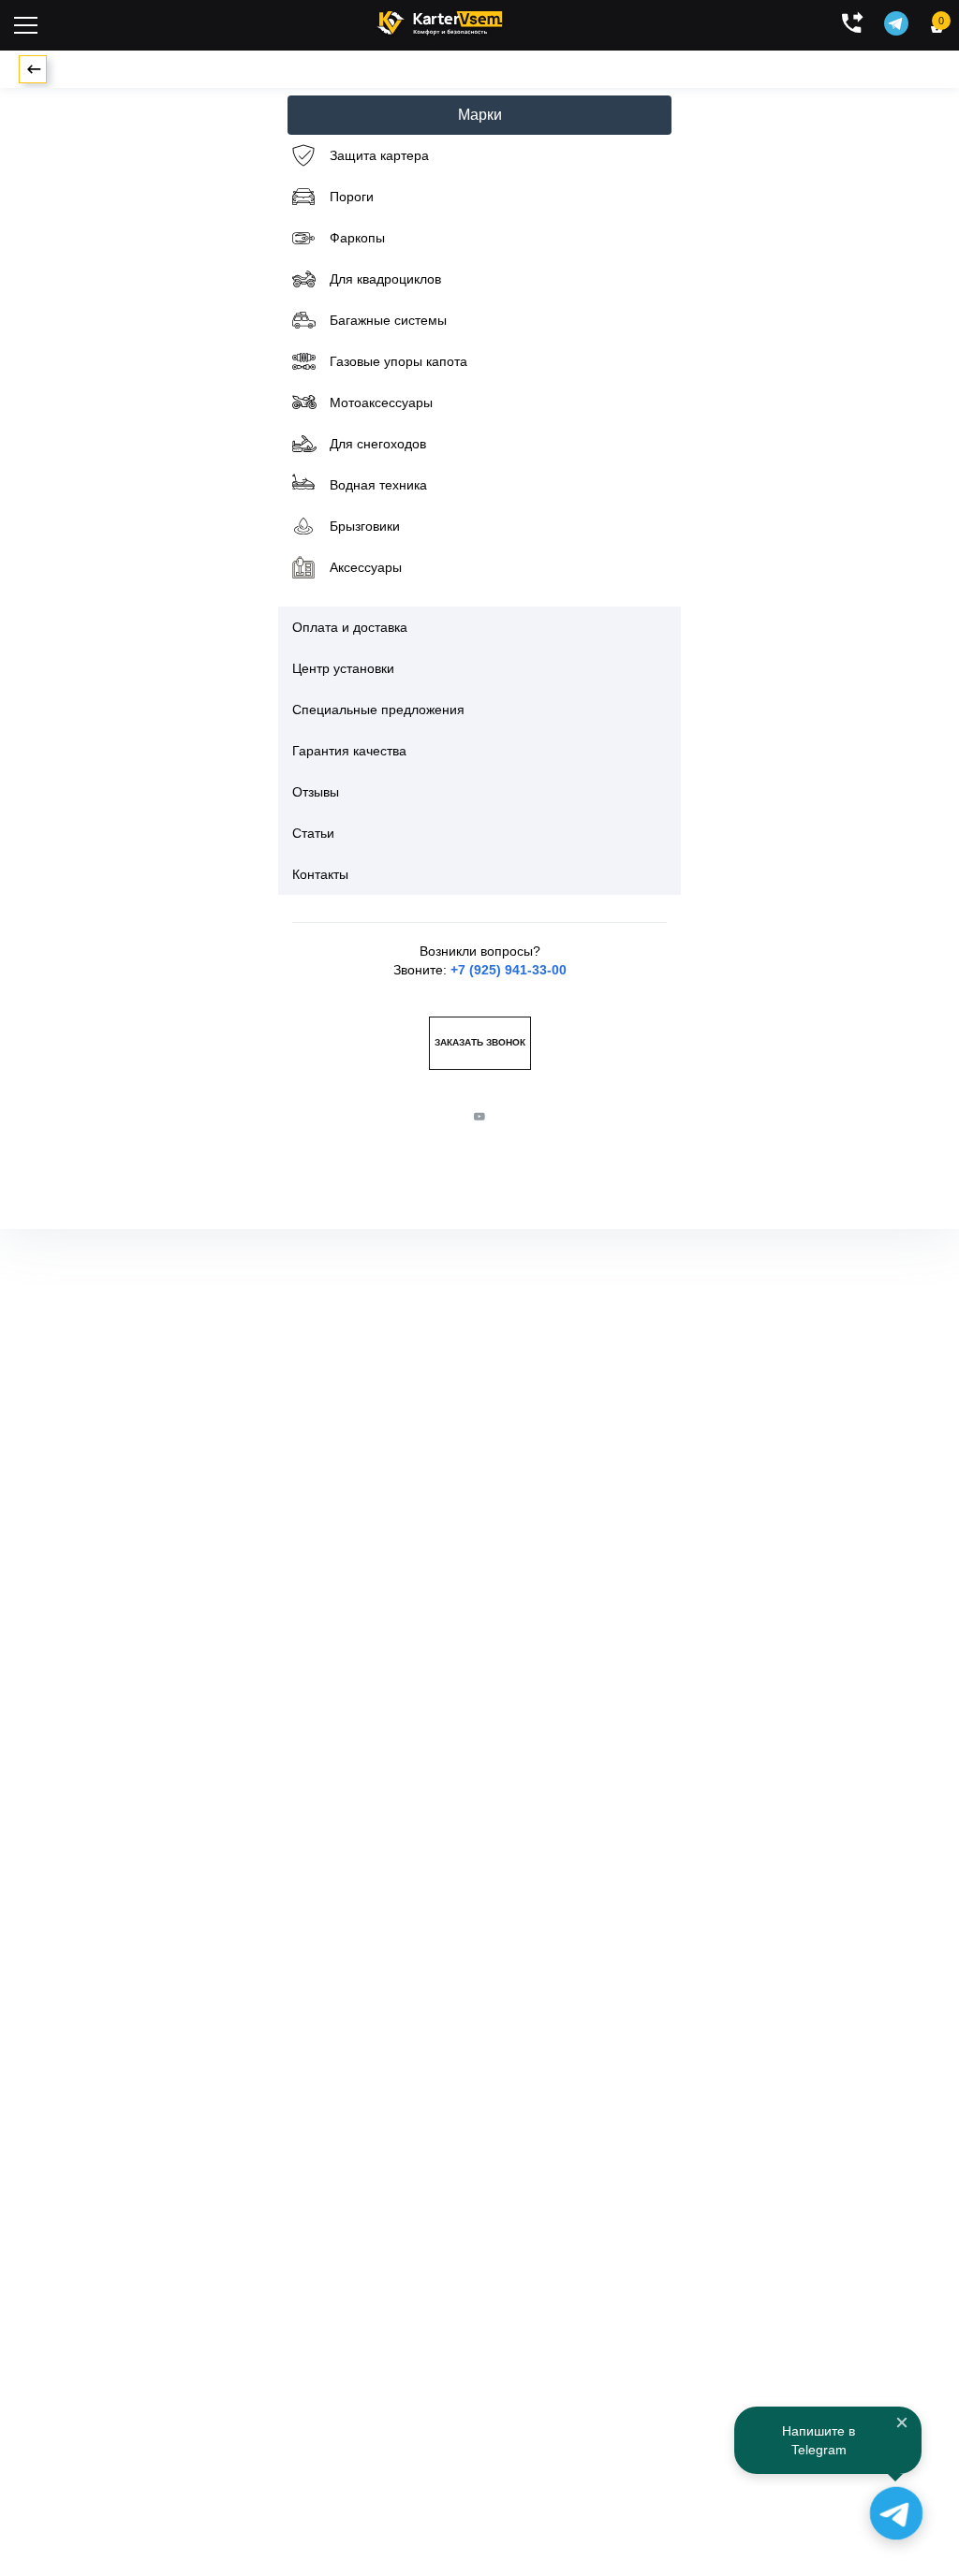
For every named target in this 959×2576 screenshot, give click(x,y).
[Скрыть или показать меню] (26, 25)
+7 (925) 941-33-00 (509, 970)
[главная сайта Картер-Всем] (440, 21)
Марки (480, 115)
